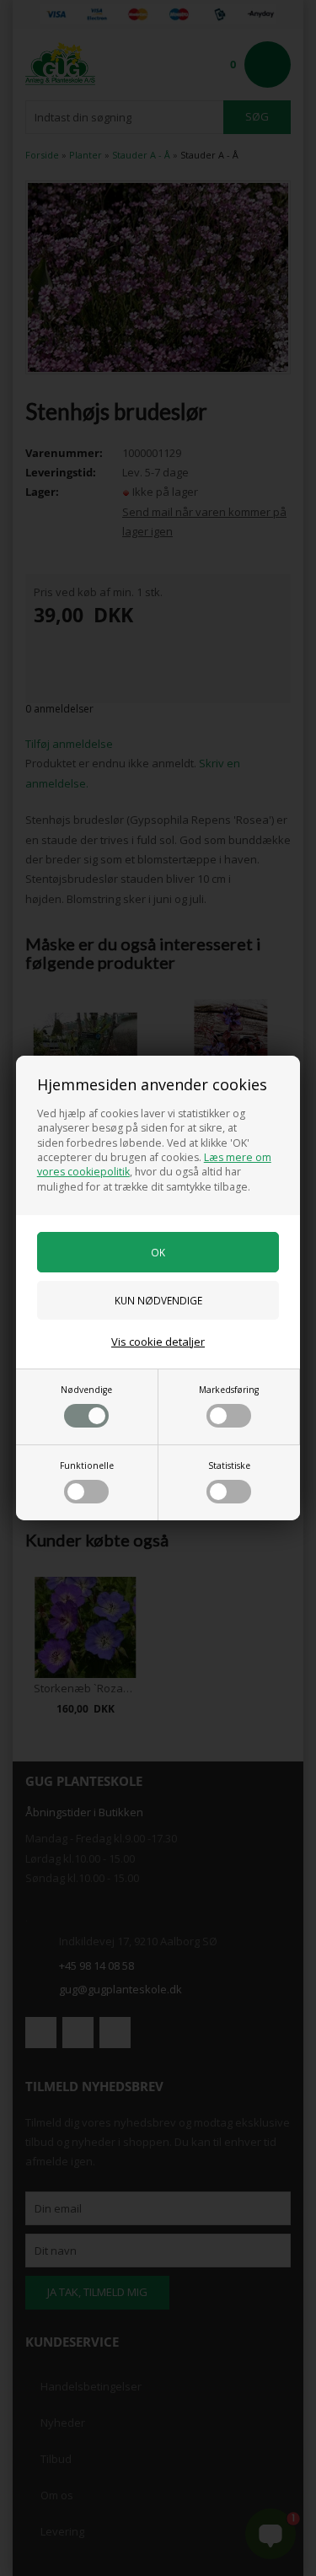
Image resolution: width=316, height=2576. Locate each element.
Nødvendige (86, 1390)
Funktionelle (87, 1465)
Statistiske (229, 1465)
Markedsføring (229, 1390)
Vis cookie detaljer (158, 1342)
